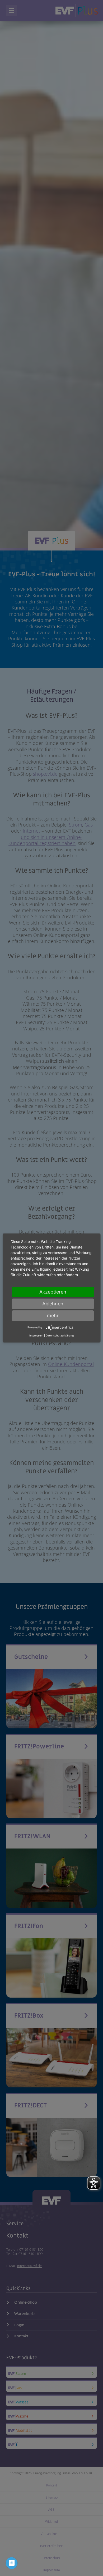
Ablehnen (53, 1304)
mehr (53, 1316)
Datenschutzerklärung (60, 1335)
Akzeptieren (53, 1292)
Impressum (36, 1335)
